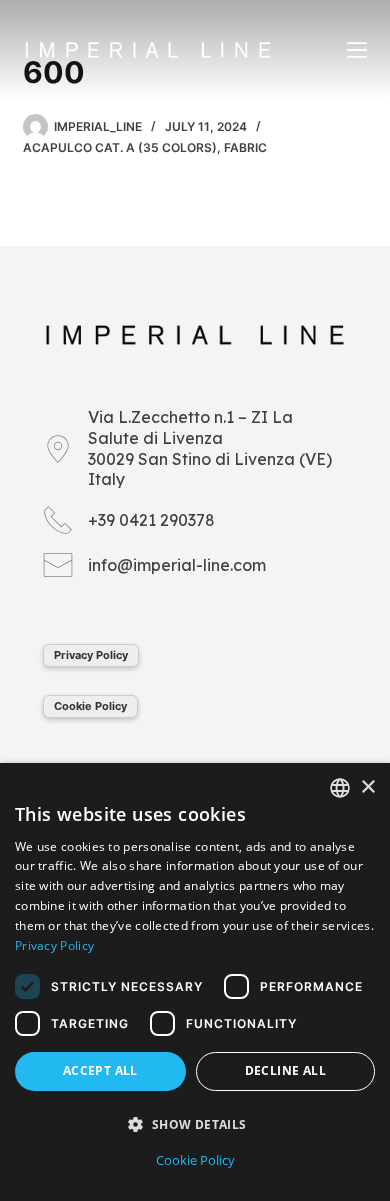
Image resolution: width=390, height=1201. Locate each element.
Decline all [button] (285, 1070)
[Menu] (357, 50)
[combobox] (340, 788)
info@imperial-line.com (177, 565)
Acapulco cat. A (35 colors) (120, 147)
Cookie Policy (90, 706)
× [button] (367, 787)
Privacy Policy (91, 655)
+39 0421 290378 (151, 520)
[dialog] (195, 982)
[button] (195, 1124)
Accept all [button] (100, 1070)
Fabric (245, 147)
